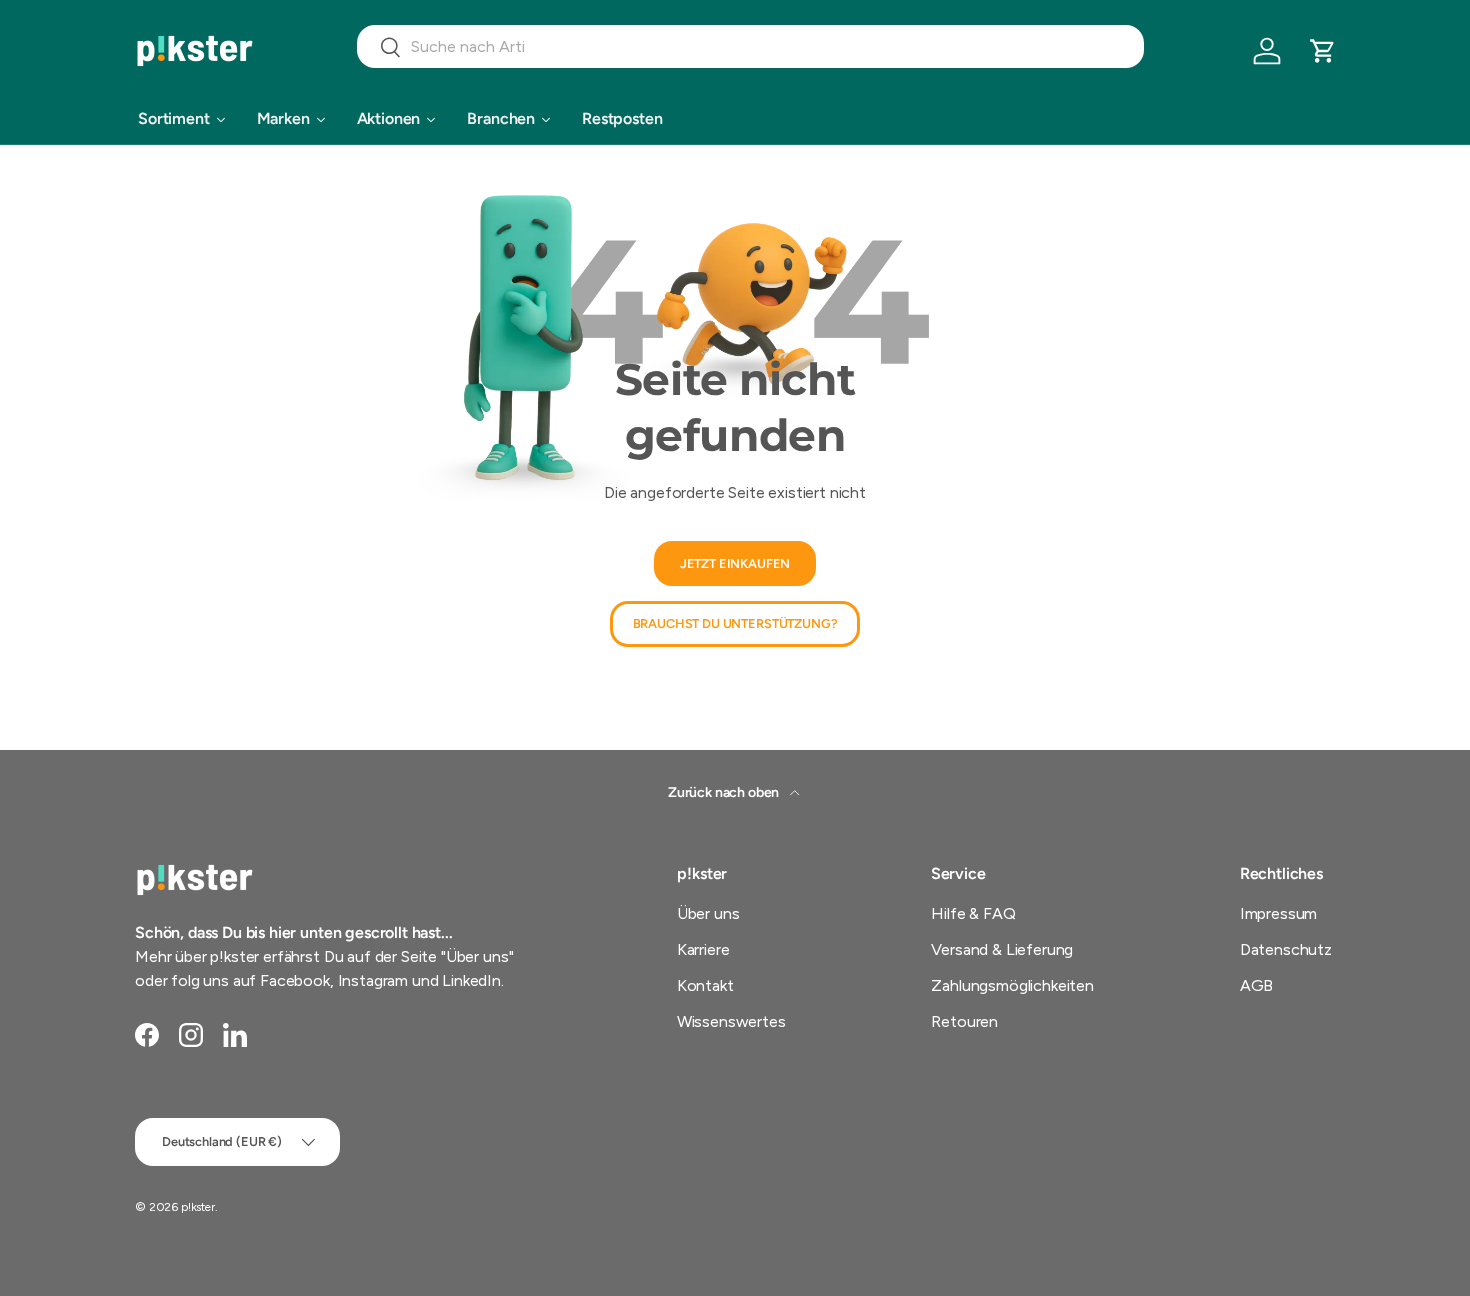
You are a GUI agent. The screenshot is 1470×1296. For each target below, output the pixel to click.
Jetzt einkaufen (735, 563)
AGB (1257, 985)
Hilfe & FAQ (973, 913)
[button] (1323, 51)
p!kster (198, 1207)
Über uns (708, 913)
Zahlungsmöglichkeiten (1012, 985)
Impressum (1279, 913)
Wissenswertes (731, 1021)
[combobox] (750, 46)
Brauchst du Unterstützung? (735, 623)
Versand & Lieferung (1002, 949)
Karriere (703, 949)
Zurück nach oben (725, 792)
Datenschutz (1286, 949)
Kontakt (705, 985)
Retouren (964, 1021)
